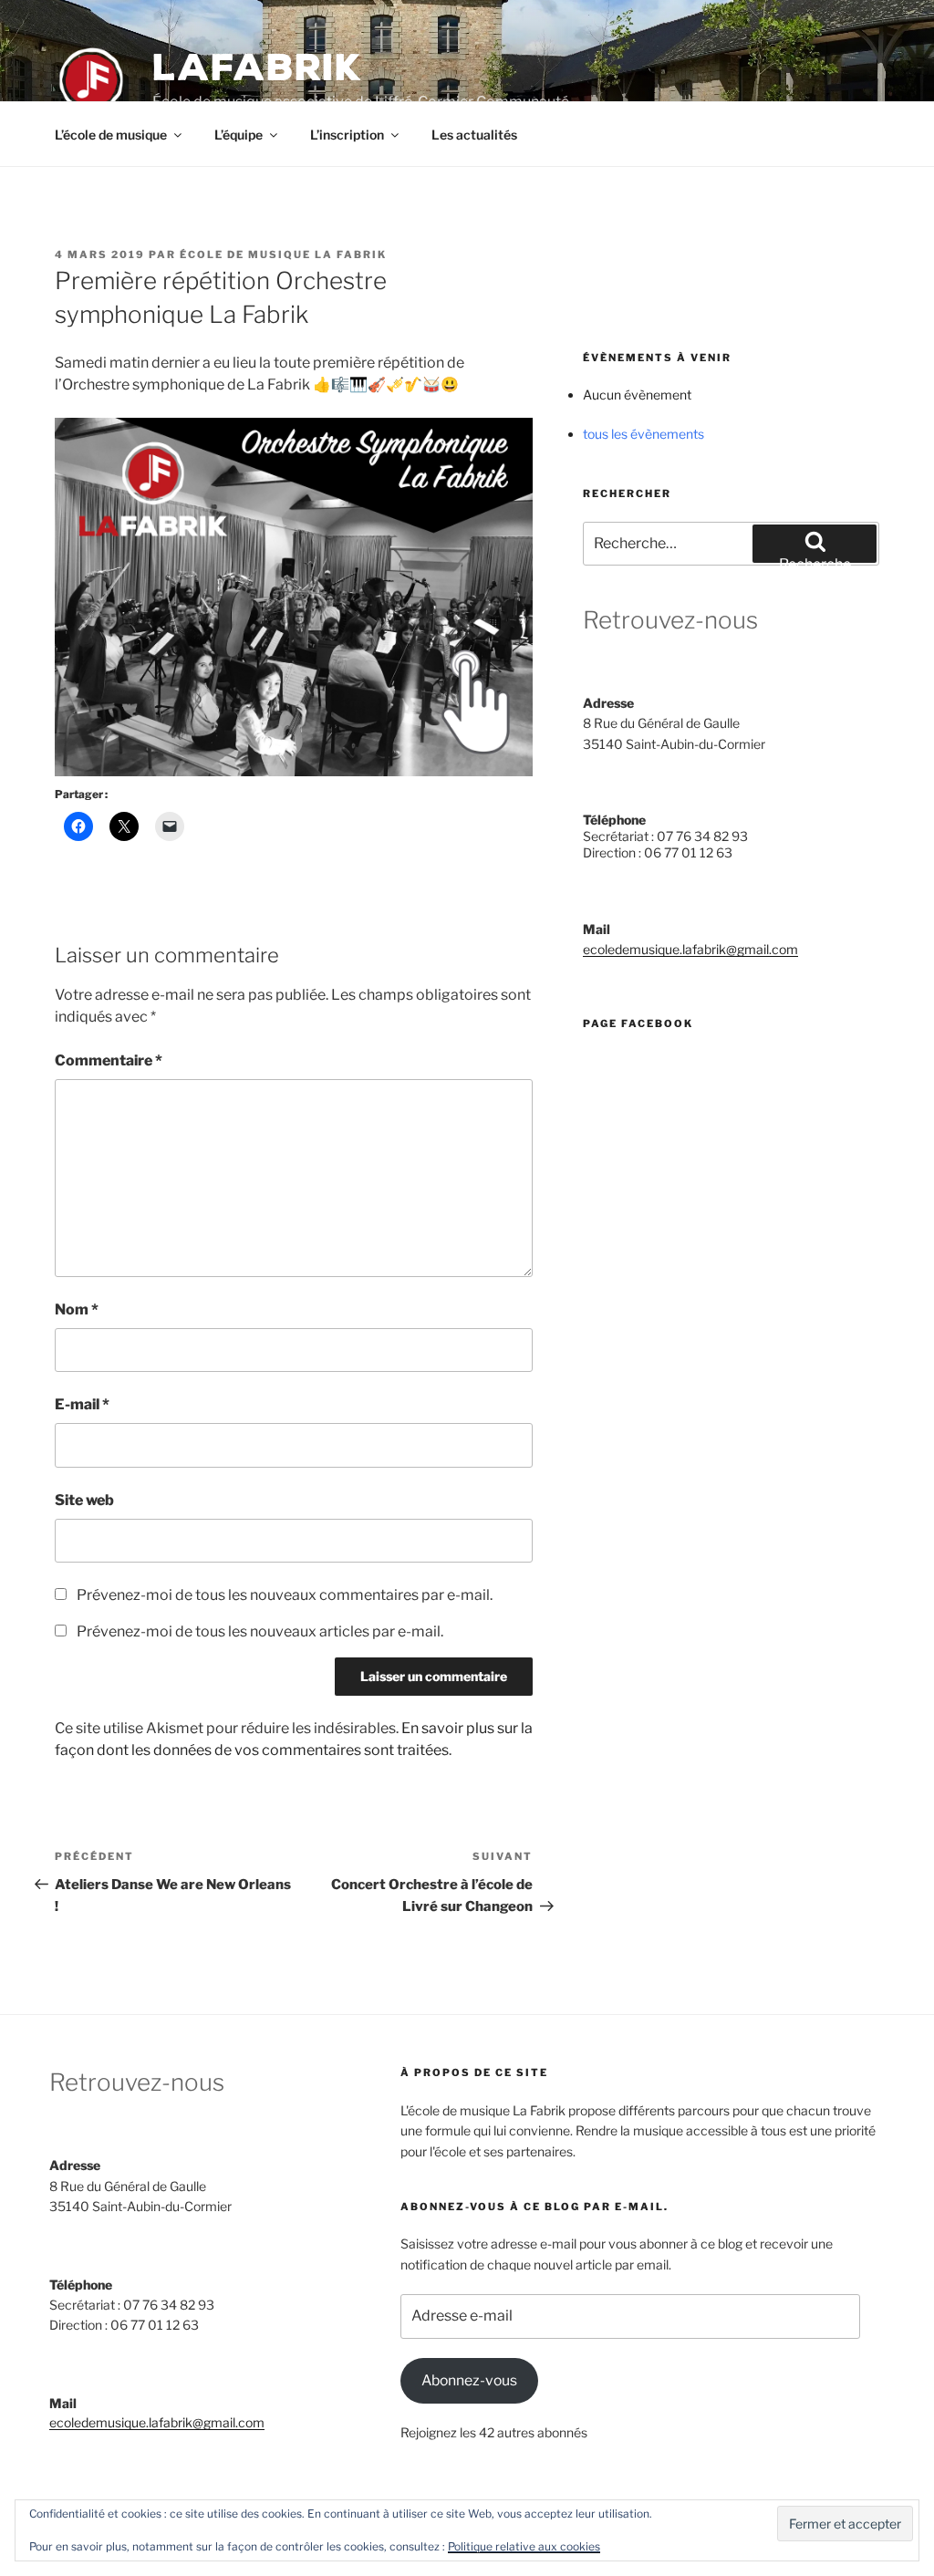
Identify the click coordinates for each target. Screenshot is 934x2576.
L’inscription (347, 135)
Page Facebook (638, 1023)
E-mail (82, 1404)
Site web (84, 1500)
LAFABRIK (257, 68)
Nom (77, 1309)
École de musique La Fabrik (283, 254)
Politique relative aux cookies (524, 2546)
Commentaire (109, 1060)
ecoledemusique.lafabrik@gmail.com (690, 949)
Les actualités (474, 135)
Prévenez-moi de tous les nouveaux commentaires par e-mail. (285, 1595)
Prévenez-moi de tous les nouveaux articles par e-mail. (260, 1631)
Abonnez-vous (469, 2380)
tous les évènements (643, 434)
